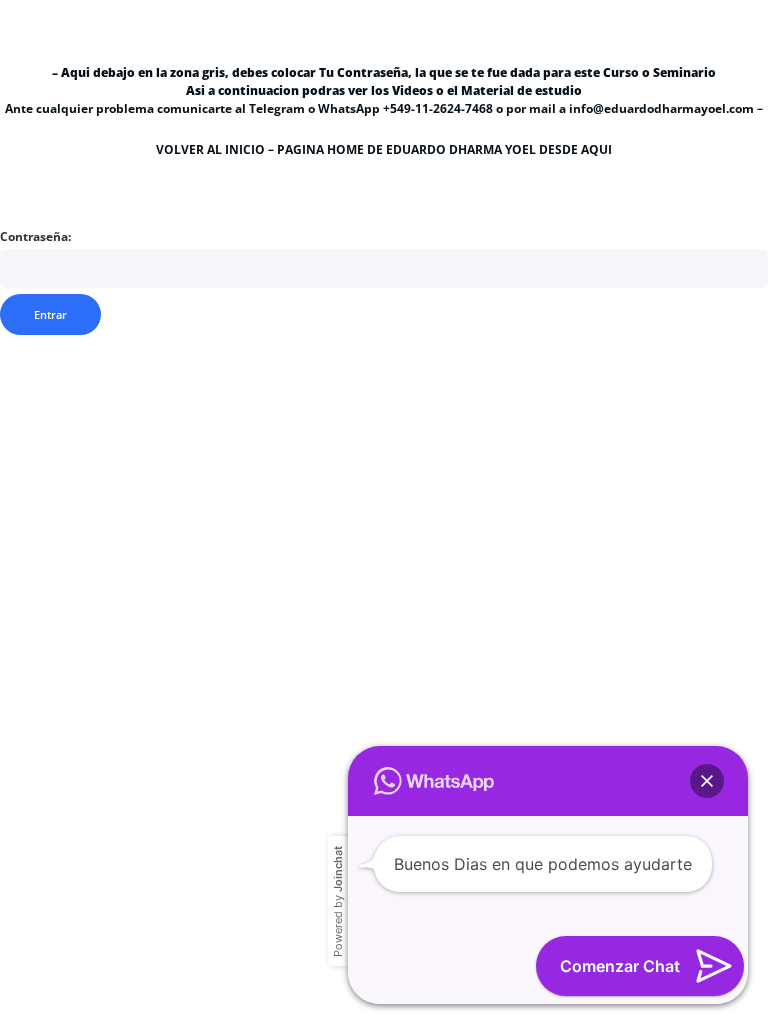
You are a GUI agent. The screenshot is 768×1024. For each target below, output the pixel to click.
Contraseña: (35, 236)
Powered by (338, 901)
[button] (707, 781)
